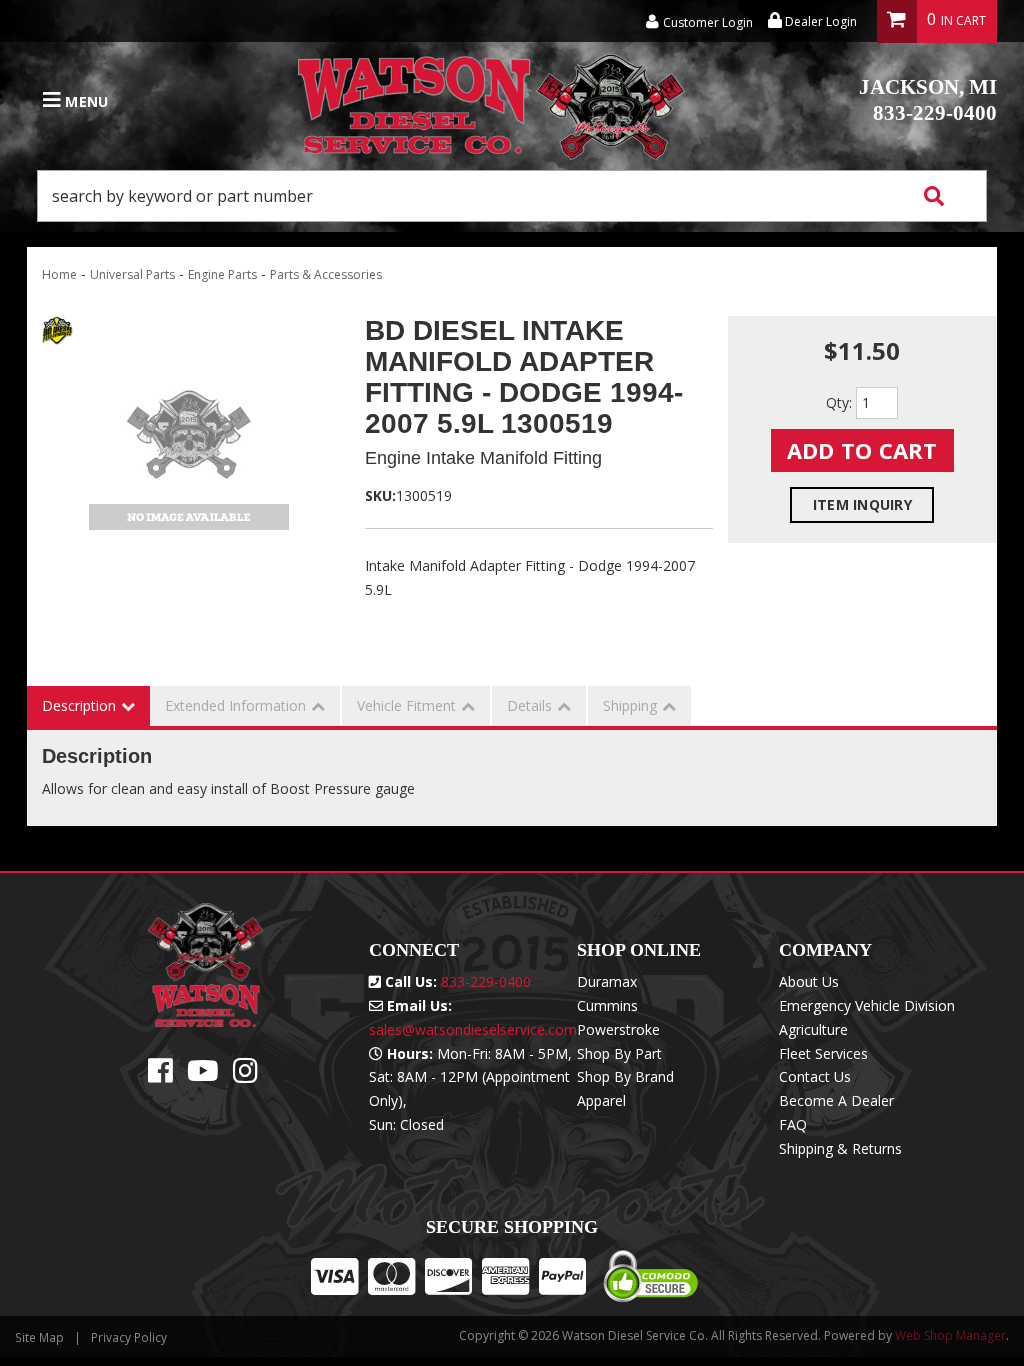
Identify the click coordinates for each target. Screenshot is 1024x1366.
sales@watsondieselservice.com (473, 1029)
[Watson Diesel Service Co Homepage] (492, 101)
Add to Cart (862, 450)
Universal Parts (132, 274)
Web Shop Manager (950, 1335)
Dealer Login (819, 21)
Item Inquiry (862, 504)
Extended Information (235, 705)
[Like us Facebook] (160, 1075)
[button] (512, 196)
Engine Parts (222, 274)
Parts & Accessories (326, 274)
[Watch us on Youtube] (203, 1075)
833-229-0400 (928, 100)
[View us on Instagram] (245, 1075)
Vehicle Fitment (406, 705)
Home (59, 274)
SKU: (380, 495)
